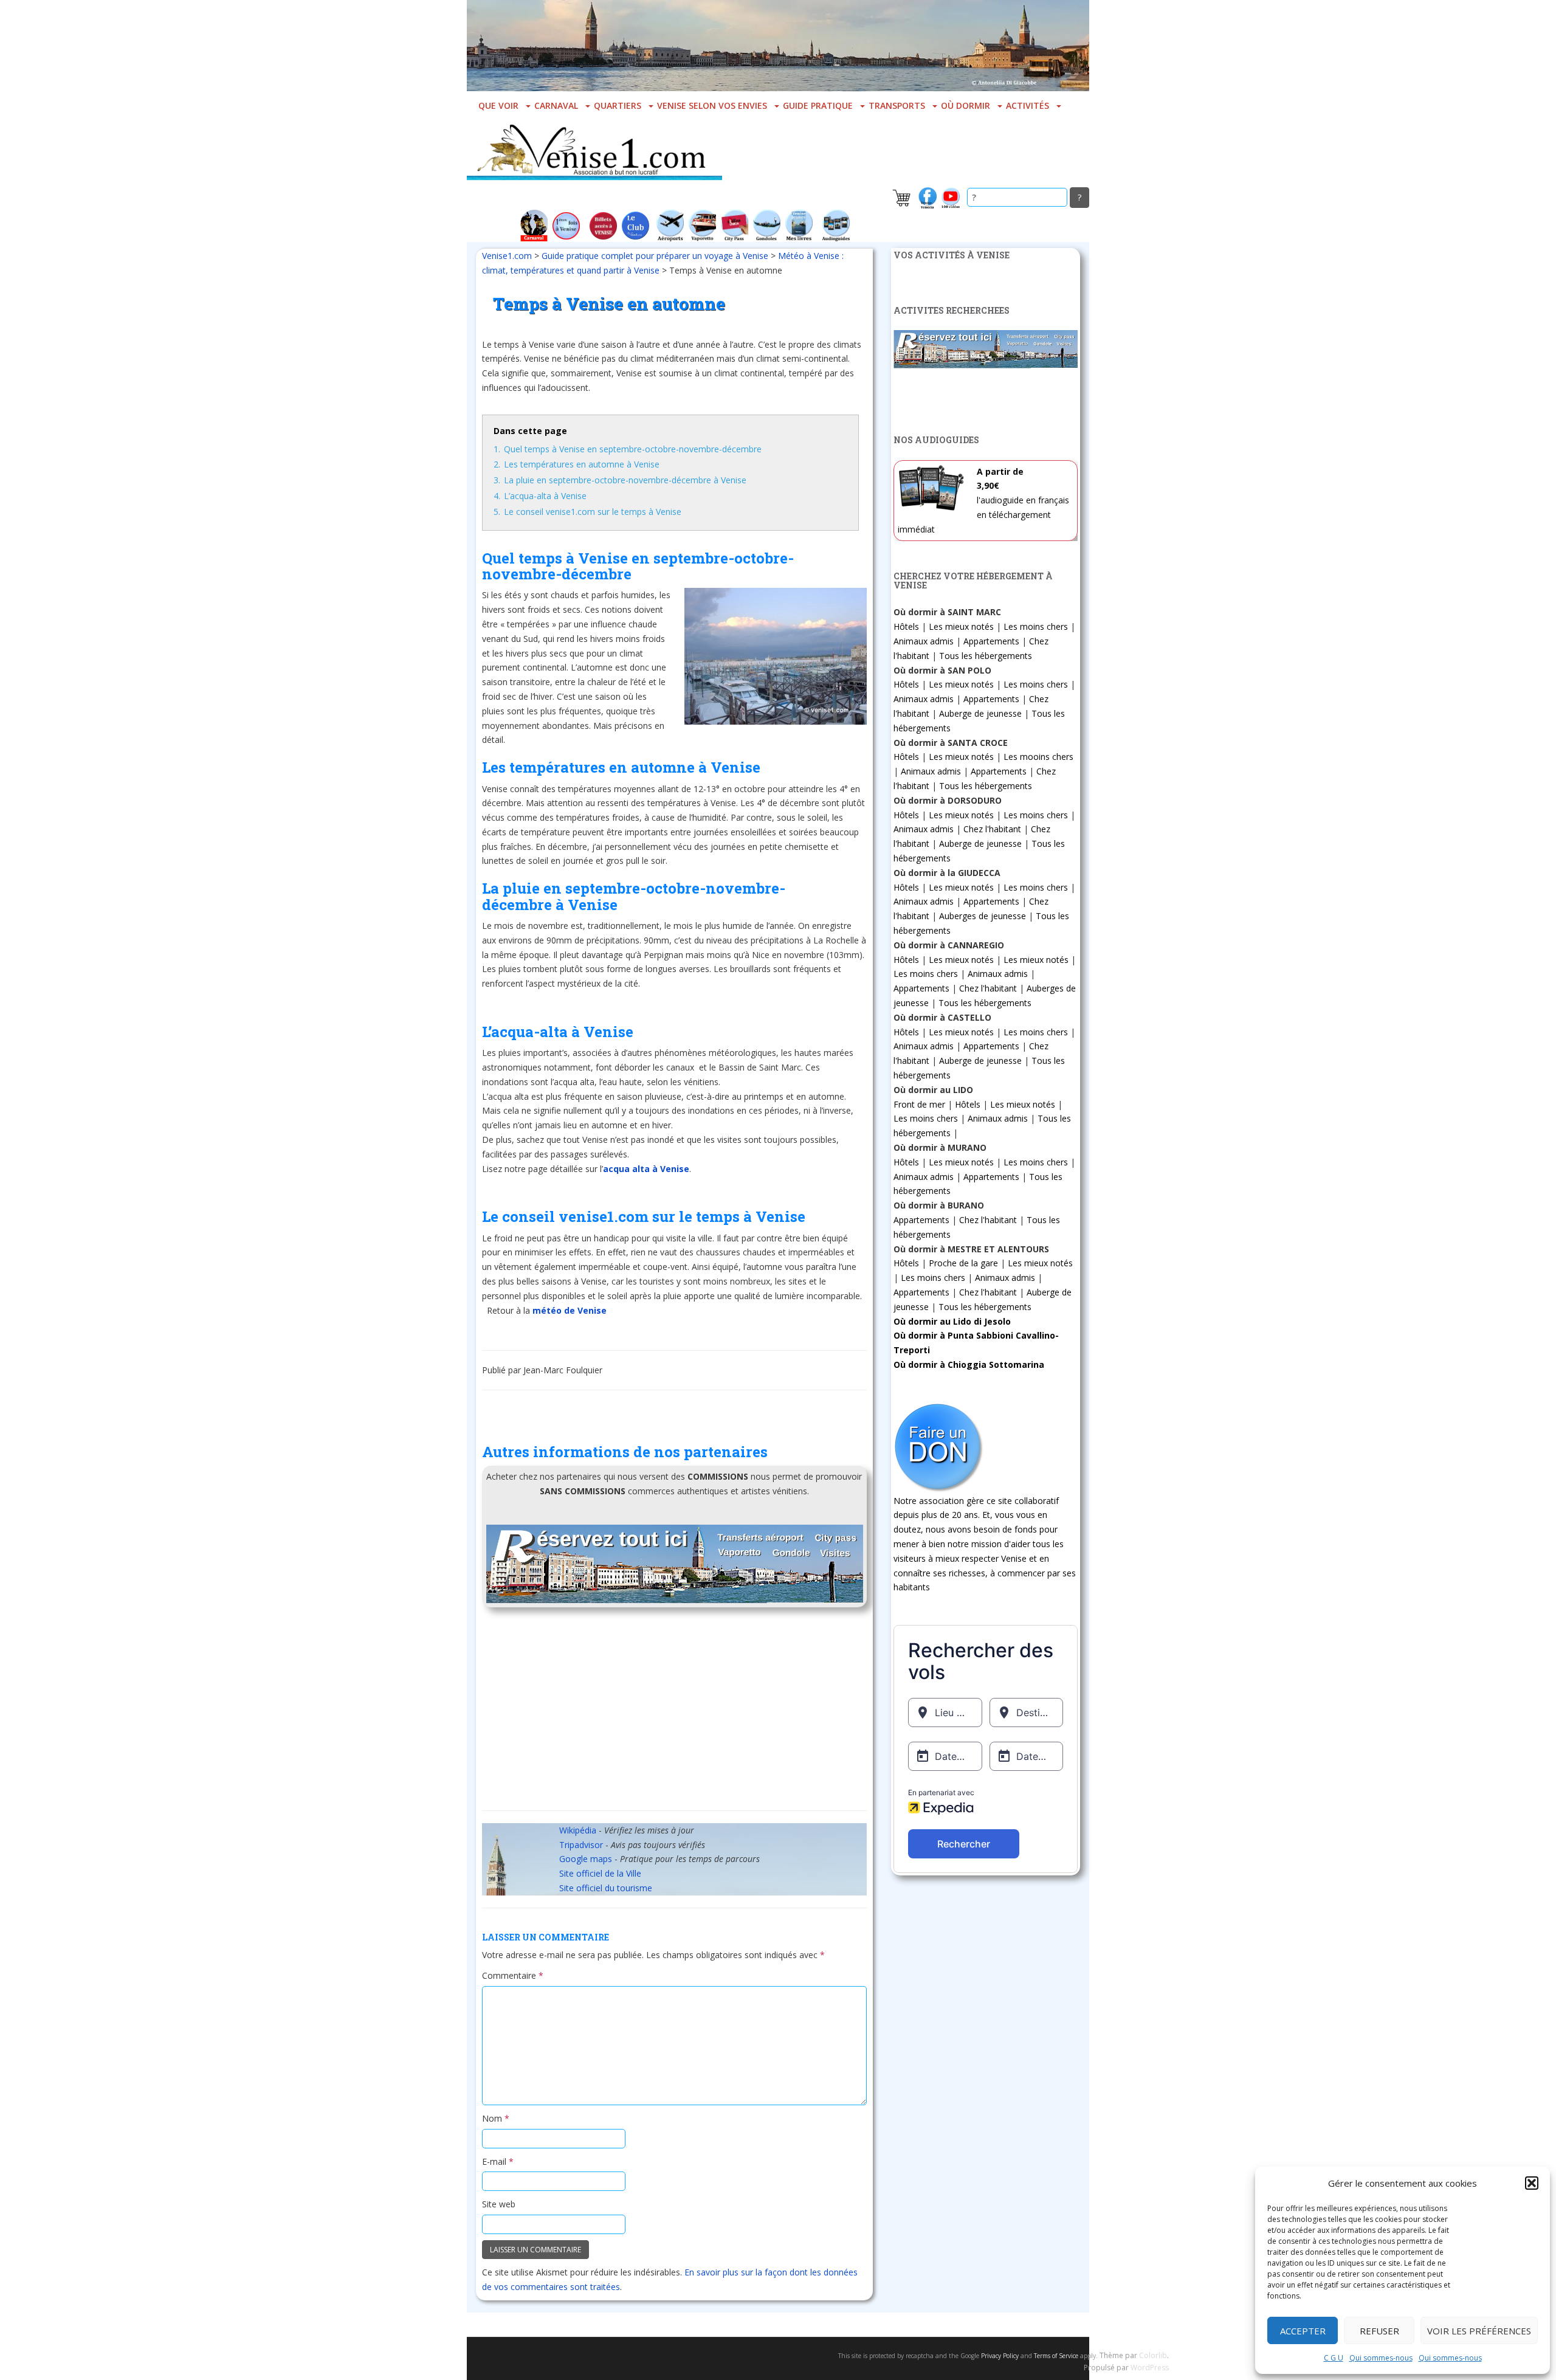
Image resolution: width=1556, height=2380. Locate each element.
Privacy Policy (1000, 2356)
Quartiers (618, 105)
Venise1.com (507, 256)
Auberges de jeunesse (983, 916)
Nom (496, 2118)
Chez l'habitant (992, 829)
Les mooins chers (1038, 757)
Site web (499, 2204)
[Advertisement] (674, 1713)
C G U (1334, 2358)
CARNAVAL (556, 105)
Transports (897, 105)
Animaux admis (924, 641)
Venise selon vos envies (712, 105)
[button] (1532, 2183)
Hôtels (906, 626)
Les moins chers (1036, 626)
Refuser (1379, 2331)
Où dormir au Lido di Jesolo (952, 1321)
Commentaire (513, 1975)
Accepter (1303, 2331)
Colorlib (1153, 2355)
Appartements (991, 641)
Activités (1028, 105)
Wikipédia (578, 1830)
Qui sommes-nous (1381, 2358)
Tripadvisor (581, 1845)
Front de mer (919, 1104)
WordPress (1150, 2368)
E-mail (498, 2161)
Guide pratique (818, 105)
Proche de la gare (963, 1263)
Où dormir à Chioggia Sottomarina (969, 1364)
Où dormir (966, 105)
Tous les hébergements (986, 656)
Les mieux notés (961, 626)
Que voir (498, 105)
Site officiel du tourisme (606, 1888)
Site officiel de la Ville (600, 1873)
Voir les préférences (1479, 2331)
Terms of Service (1056, 2356)
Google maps (586, 1859)
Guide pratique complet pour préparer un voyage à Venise (655, 256)
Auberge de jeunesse (980, 713)
